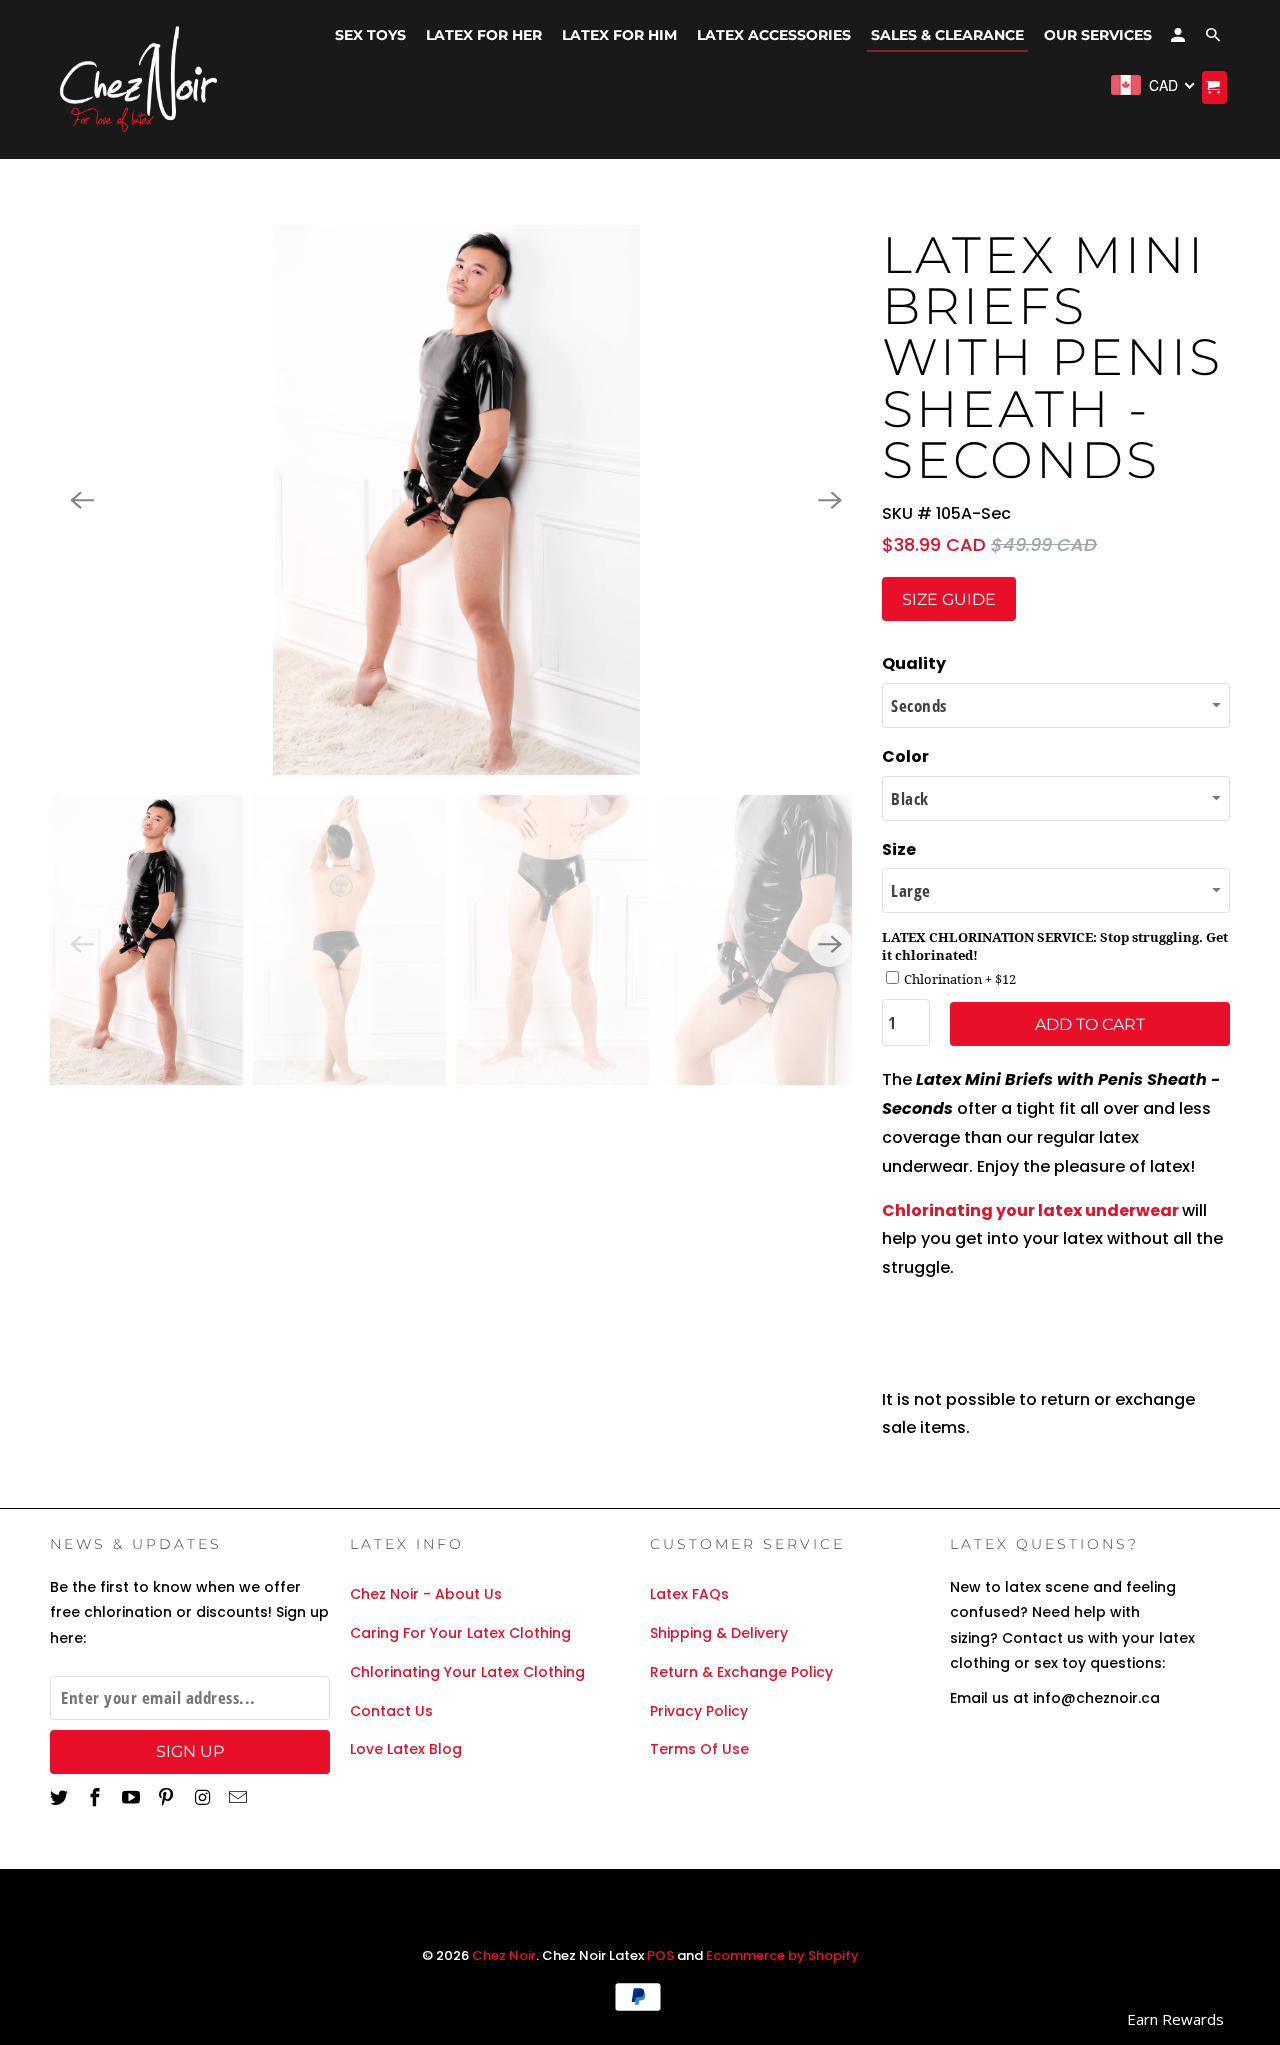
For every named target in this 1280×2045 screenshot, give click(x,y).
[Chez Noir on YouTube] (133, 1797)
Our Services (1098, 35)
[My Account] (1179, 39)
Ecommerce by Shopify (782, 1955)
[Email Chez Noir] (240, 1797)
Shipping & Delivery (719, 1633)
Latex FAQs (689, 1594)
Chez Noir (504, 1955)
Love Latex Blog (406, 1749)
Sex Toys (370, 35)
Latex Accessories (774, 35)
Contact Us (391, 1711)
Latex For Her (484, 35)
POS (660, 1955)
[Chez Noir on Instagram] (204, 1797)
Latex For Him (619, 35)
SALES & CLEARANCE (947, 35)
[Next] (830, 500)
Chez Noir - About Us (426, 1594)
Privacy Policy (699, 1711)
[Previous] (82, 500)
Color (905, 756)
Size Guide (949, 599)
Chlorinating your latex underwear (1030, 1210)
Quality (914, 663)
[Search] (1214, 39)
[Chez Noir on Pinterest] (168, 1797)
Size (899, 849)
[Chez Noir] (140, 79)
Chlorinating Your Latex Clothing (467, 1672)
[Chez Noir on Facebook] (97, 1797)
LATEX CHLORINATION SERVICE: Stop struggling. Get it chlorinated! (1055, 946)
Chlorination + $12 (960, 979)
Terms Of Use (699, 1749)
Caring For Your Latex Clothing (460, 1633)
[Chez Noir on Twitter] (61, 1797)
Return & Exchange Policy (741, 1672)
